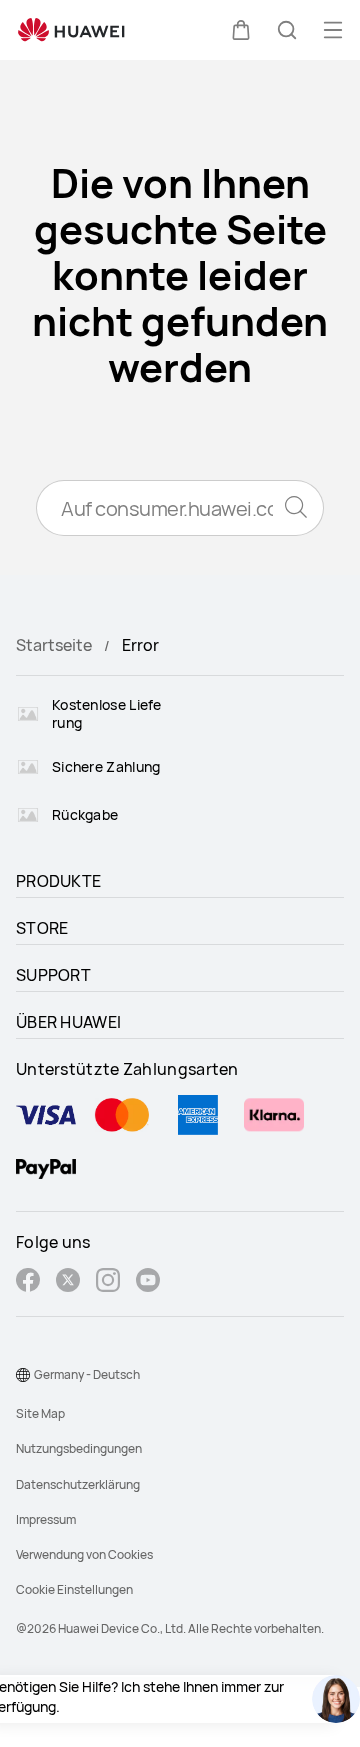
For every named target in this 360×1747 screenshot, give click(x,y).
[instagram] (108, 1282)
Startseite (54, 645)
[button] (241, 30)
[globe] (23, 1375)
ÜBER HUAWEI (68, 1022)
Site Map (40, 1413)
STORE (42, 928)
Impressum (46, 1519)
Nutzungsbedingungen (79, 1448)
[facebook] (28, 1282)
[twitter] (68, 1282)
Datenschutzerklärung (78, 1484)
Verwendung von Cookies (84, 1554)
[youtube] (148, 1282)
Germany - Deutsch (87, 1374)
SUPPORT (53, 975)
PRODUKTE (58, 881)
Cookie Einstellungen (74, 1589)
